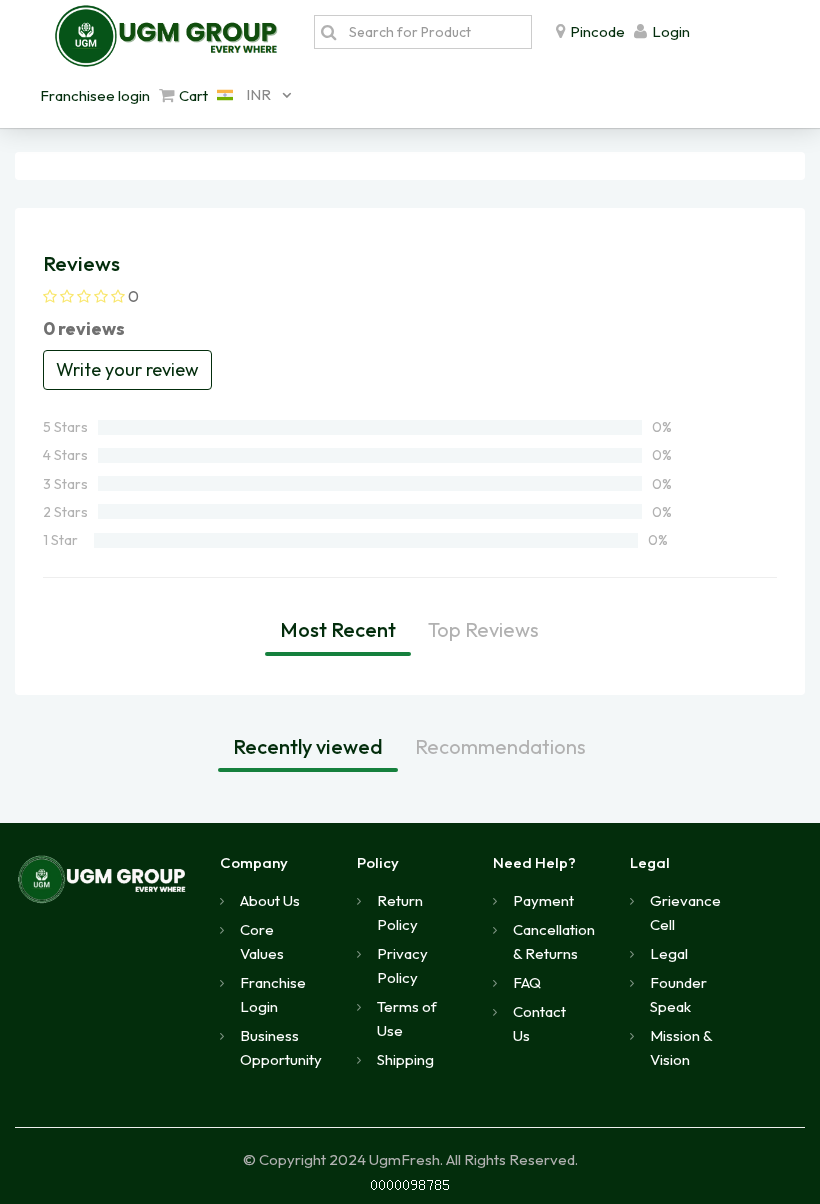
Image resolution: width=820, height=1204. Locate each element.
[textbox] (434, 32)
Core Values (262, 941)
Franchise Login (273, 994)
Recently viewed (308, 746)
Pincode (597, 31)
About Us (270, 900)
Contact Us (539, 1023)
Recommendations (500, 746)
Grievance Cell (685, 912)
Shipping (405, 1059)
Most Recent (338, 629)
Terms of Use (407, 1018)
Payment (543, 900)
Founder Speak (678, 994)
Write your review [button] (127, 369)
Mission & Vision (681, 1047)
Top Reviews (483, 629)
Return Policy (400, 912)
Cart (193, 95)
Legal (669, 953)
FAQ (527, 982)
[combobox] (249, 95)
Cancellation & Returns (554, 941)
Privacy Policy (402, 965)
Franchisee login (95, 95)
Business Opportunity (281, 1047)
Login (671, 31)
